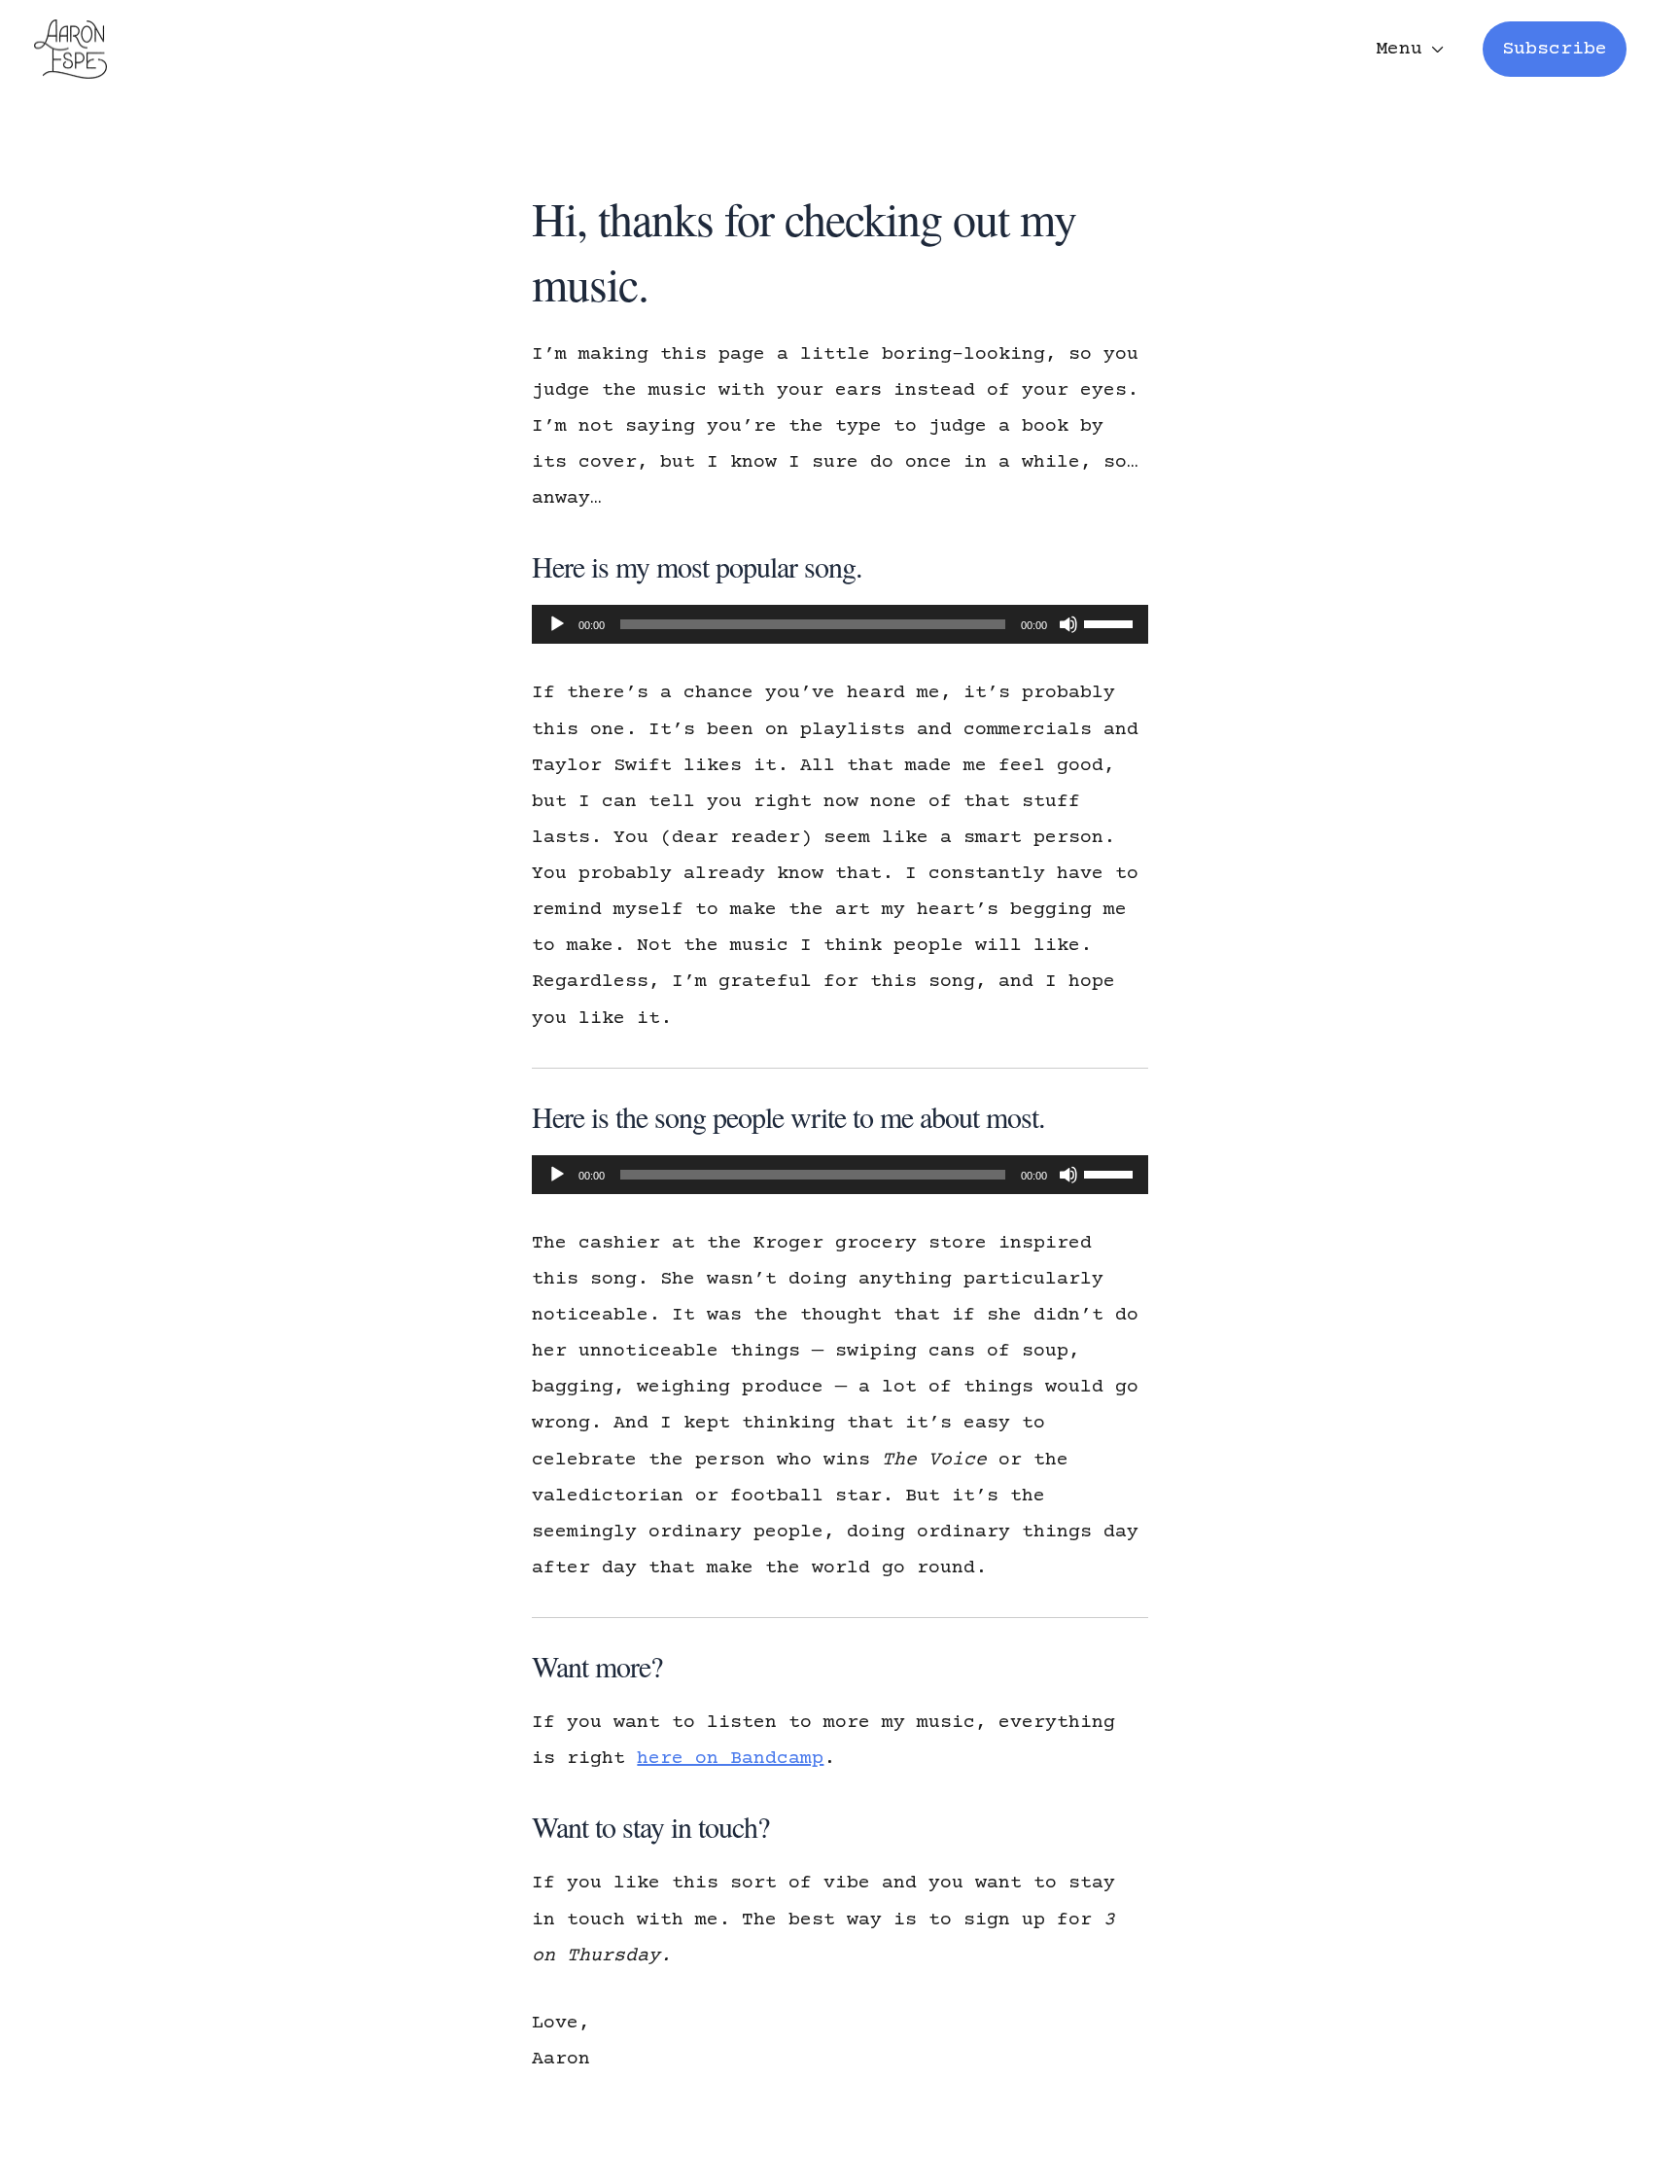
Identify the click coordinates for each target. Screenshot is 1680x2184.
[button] (1555, 49)
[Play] (557, 624)
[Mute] (1068, 624)
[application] (840, 624)
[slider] (1111, 622)
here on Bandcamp (730, 1759)
